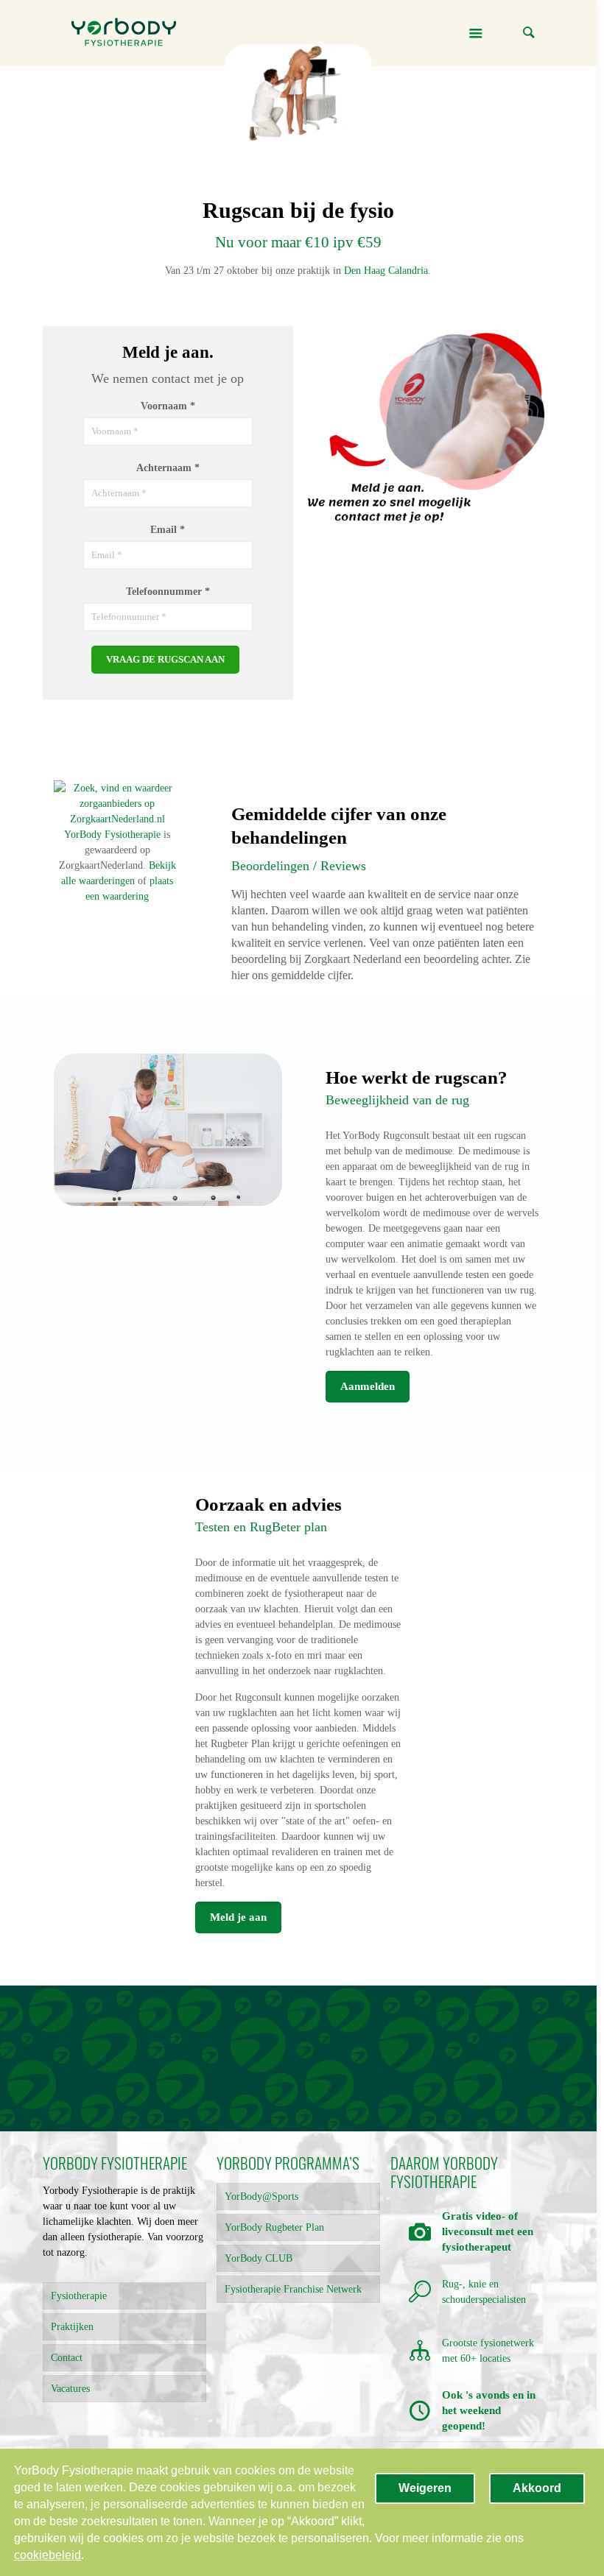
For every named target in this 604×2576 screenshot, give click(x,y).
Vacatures (70, 2389)
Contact (67, 2358)
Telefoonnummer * (168, 592)
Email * (168, 530)
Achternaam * (168, 468)
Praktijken (72, 2327)
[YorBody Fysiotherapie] (124, 33)
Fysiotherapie (79, 2296)
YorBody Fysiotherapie (112, 834)
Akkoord (537, 2488)
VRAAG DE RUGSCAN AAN (165, 659)
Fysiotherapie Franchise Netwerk (293, 2289)
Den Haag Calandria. (387, 271)
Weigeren (425, 2488)
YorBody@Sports (261, 2196)
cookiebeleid (48, 2555)
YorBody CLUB (259, 2258)
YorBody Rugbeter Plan (274, 2227)
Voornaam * (168, 406)
